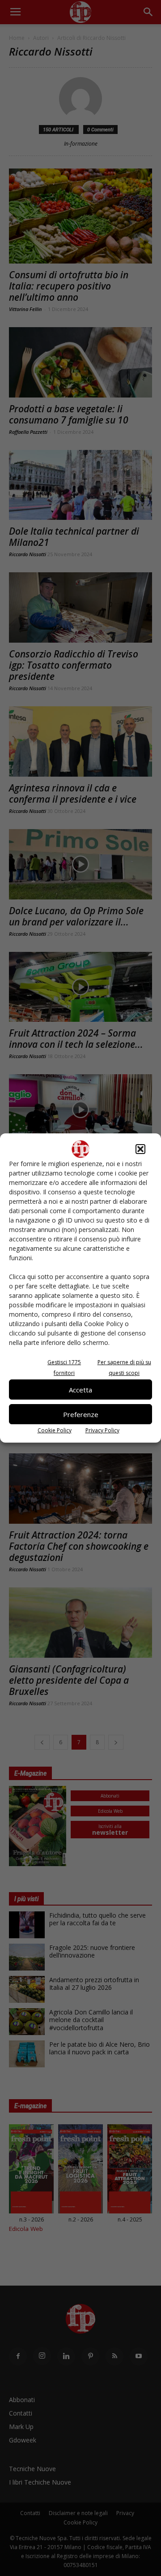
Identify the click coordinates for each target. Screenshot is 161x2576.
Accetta (80, 1390)
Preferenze (81, 1414)
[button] (140, 1149)
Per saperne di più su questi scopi (124, 1368)
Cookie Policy (55, 1430)
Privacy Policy (102, 1430)
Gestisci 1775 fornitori (64, 1368)
